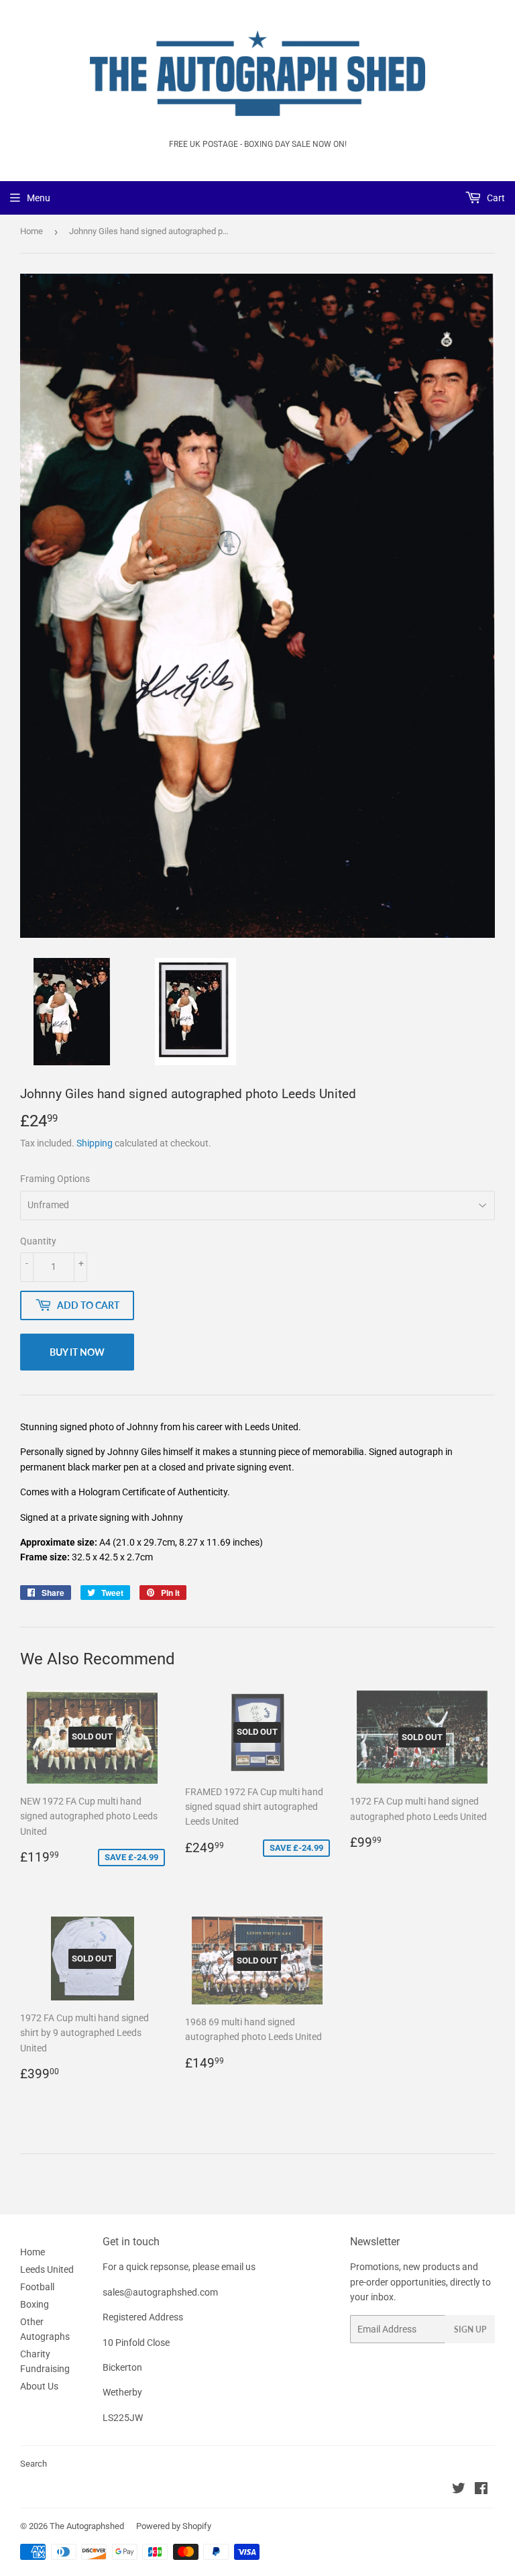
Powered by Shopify (174, 2526)
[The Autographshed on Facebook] (481, 2490)
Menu (39, 198)
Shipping (95, 1143)
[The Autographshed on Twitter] (459, 2490)
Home (32, 231)
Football (37, 2287)
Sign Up (470, 2329)
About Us (39, 2386)
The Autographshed (87, 2526)
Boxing (35, 2304)
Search (34, 2464)
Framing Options (55, 1179)
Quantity (38, 1241)
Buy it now (77, 1352)
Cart (495, 198)
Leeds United (47, 2269)
